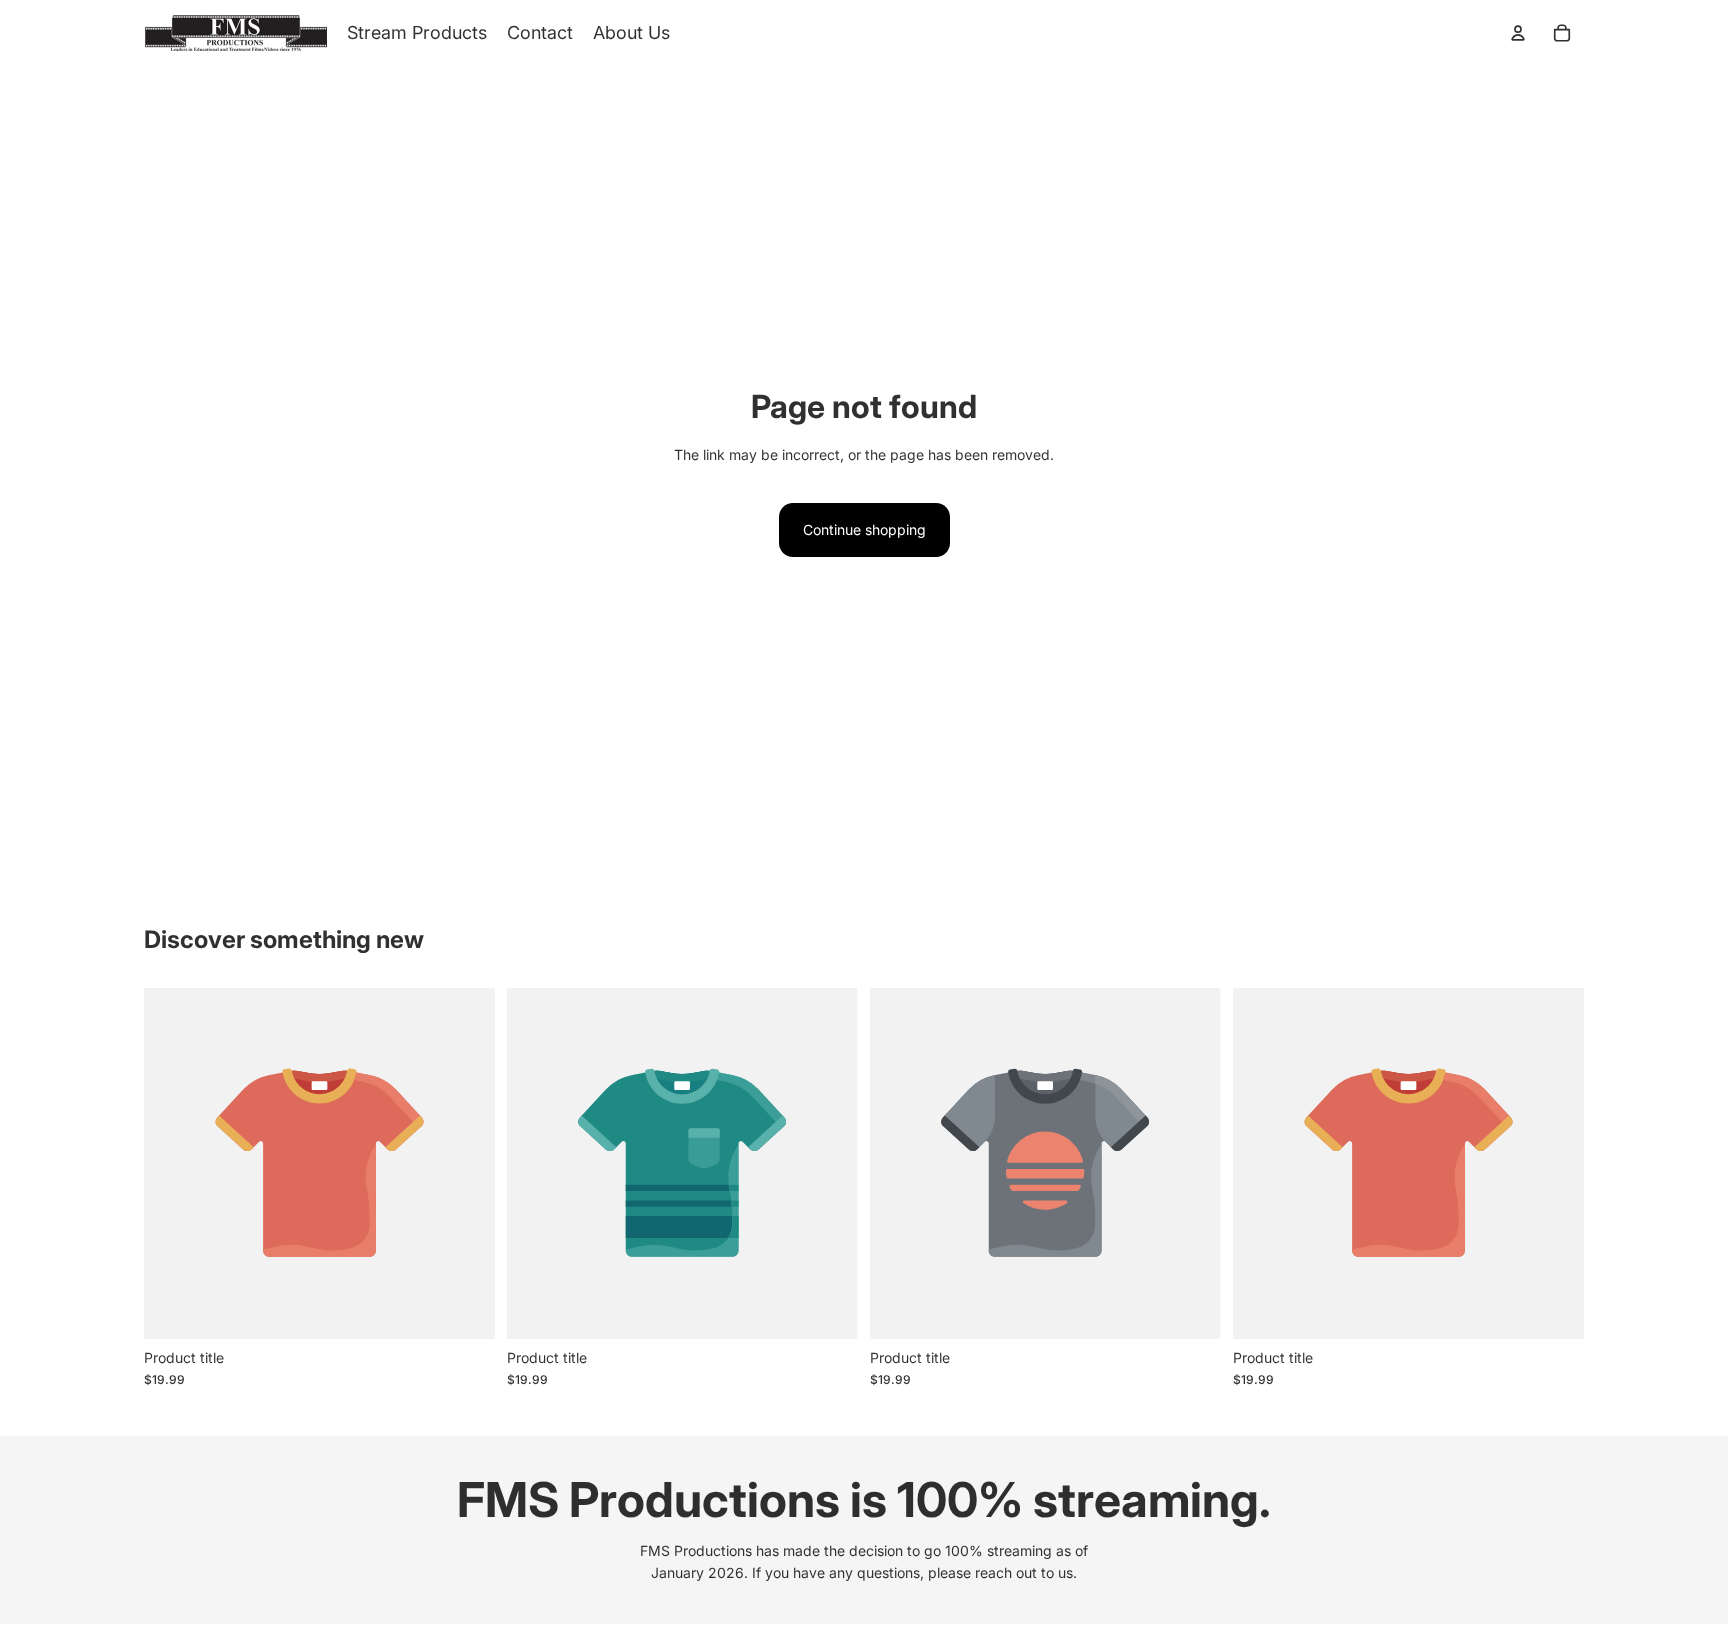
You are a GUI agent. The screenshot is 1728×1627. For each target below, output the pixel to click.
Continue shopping (864, 529)
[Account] (1518, 33)
